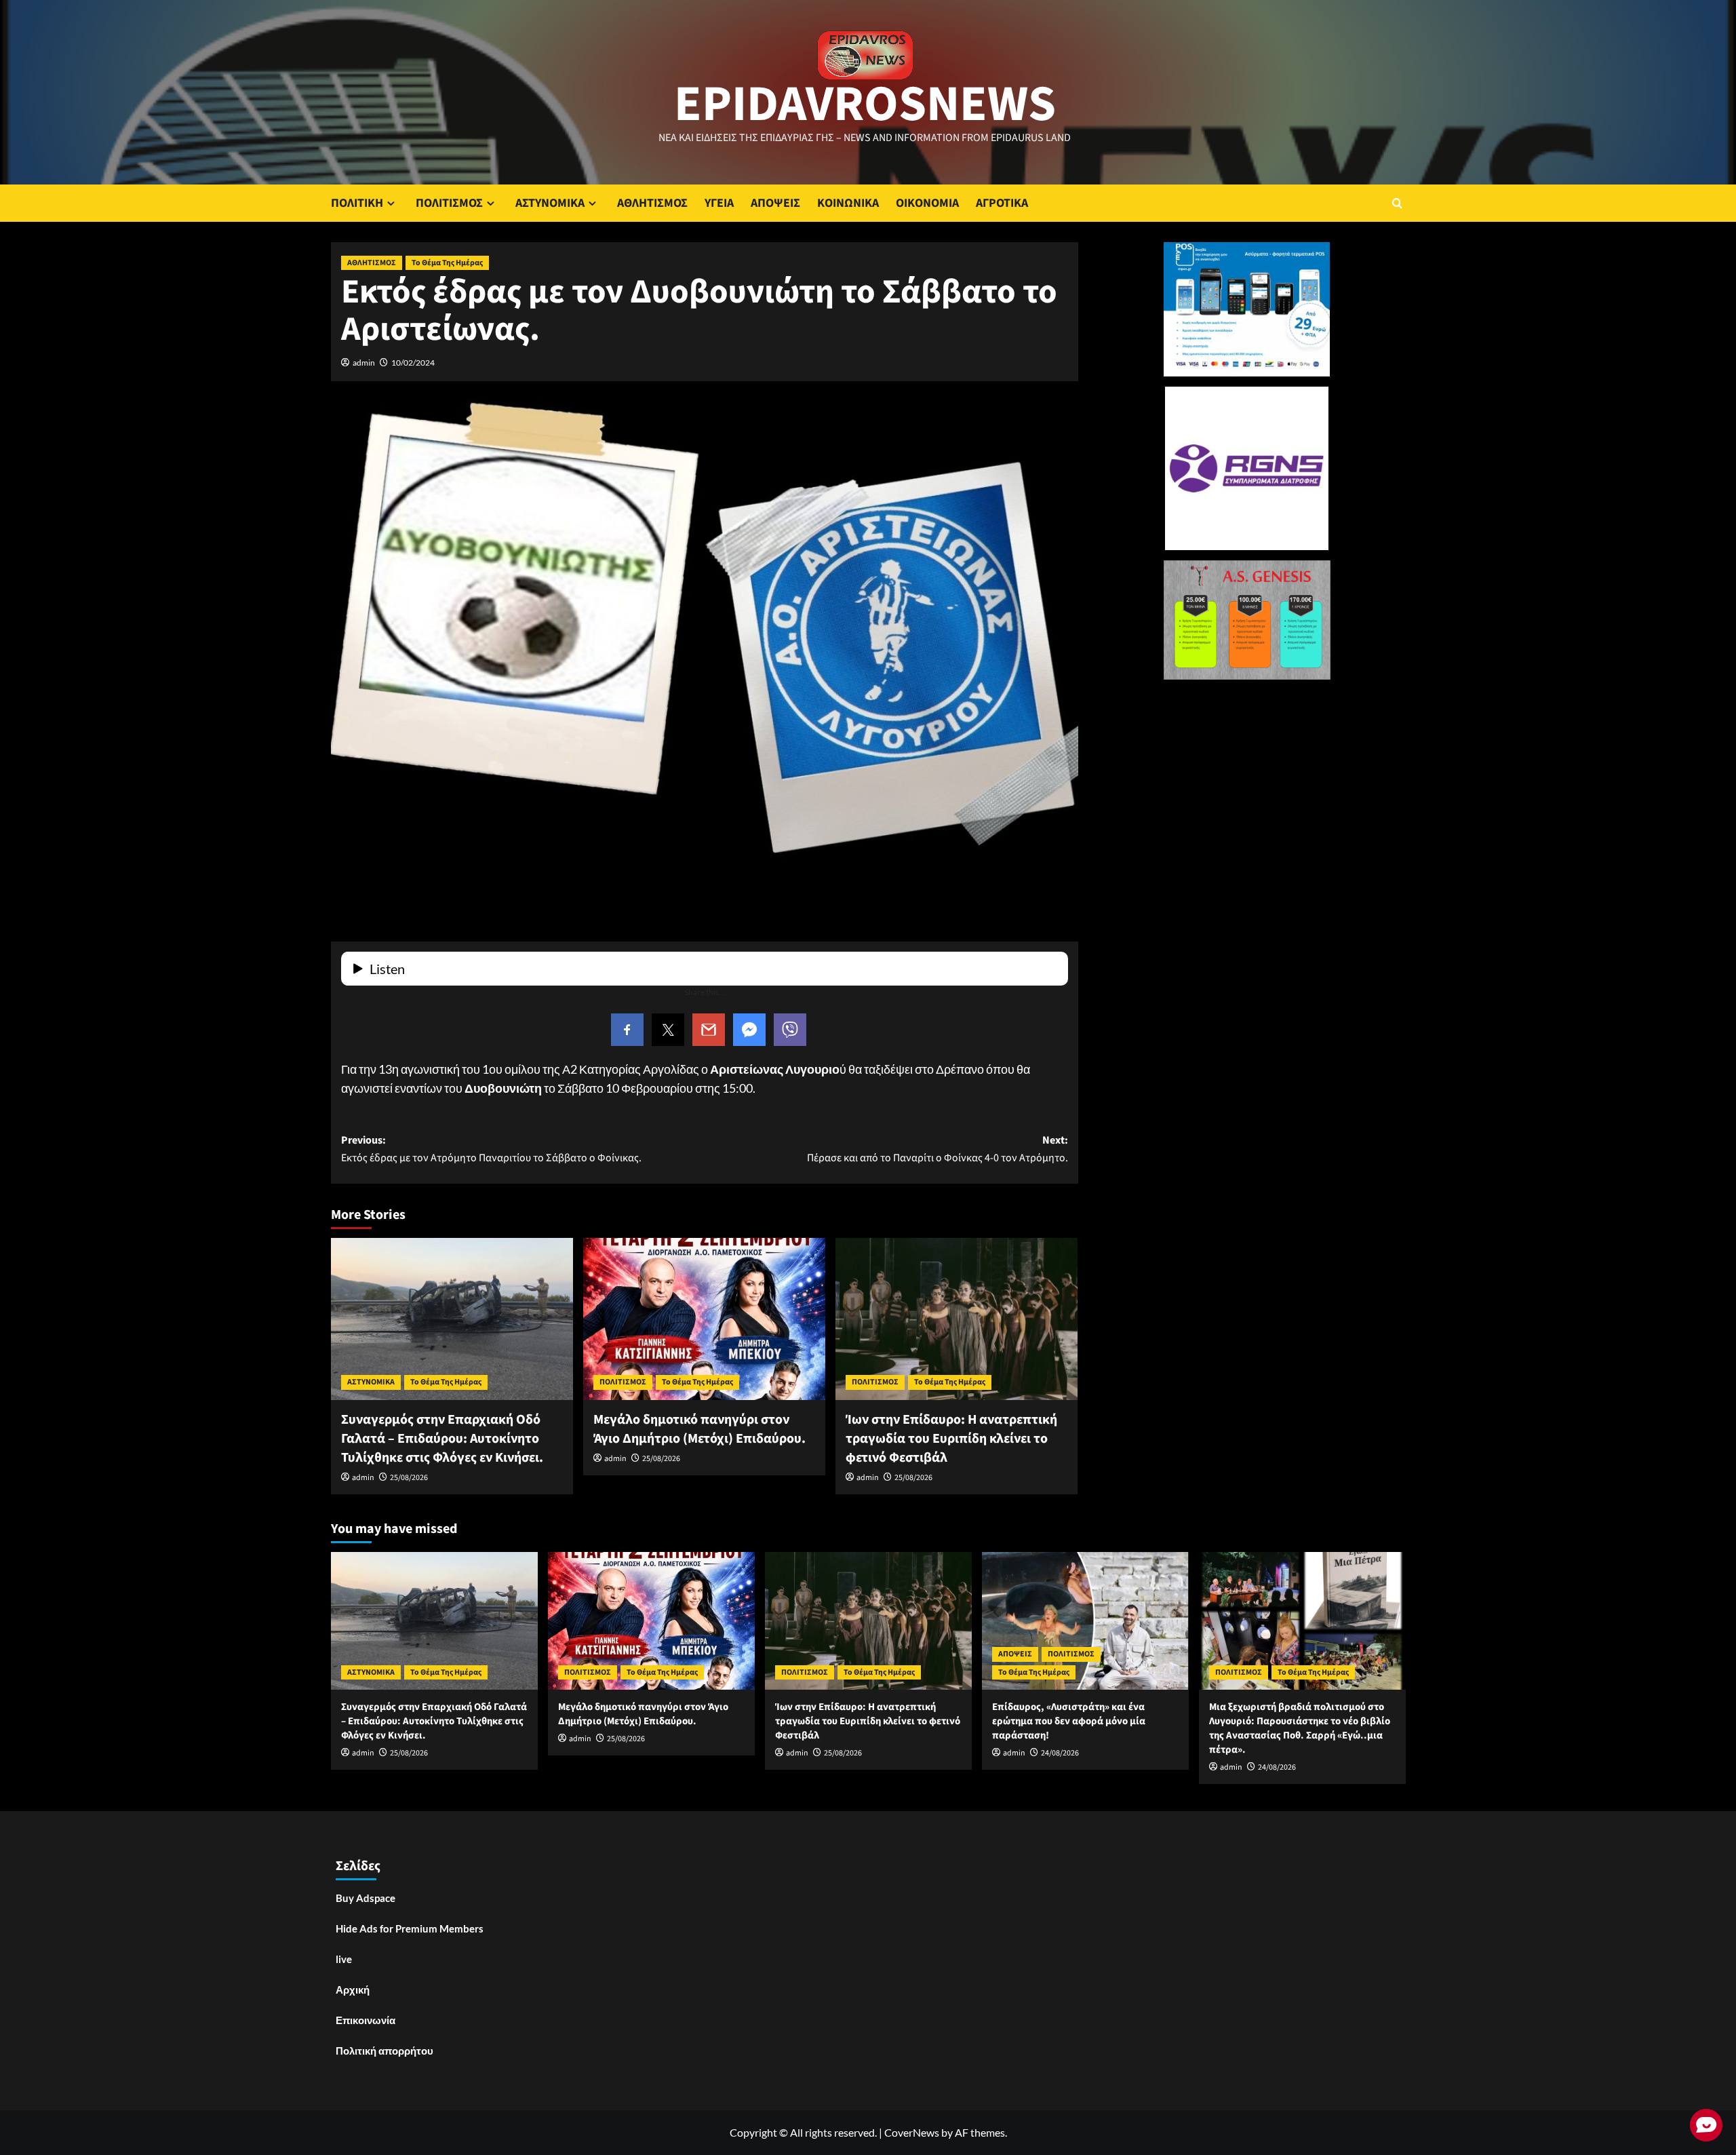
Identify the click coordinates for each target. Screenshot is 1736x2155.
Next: (938, 1149)
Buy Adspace (366, 1898)
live (344, 1959)
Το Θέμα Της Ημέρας (447, 263)
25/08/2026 (409, 1478)
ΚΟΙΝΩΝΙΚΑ (848, 203)
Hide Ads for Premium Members (410, 1928)
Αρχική (353, 1989)
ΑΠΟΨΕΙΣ (775, 203)
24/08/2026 (1060, 1753)
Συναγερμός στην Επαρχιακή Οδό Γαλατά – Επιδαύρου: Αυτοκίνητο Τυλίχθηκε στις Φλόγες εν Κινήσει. (442, 1439)
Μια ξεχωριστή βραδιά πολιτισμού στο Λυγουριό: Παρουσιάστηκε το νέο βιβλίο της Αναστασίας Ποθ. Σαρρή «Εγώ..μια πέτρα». (1300, 1728)
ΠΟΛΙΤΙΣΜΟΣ (449, 203)
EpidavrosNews (865, 104)
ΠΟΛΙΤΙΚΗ (357, 203)
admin (364, 363)
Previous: (491, 1149)
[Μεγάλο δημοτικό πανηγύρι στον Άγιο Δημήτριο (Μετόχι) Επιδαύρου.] (704, 1319)
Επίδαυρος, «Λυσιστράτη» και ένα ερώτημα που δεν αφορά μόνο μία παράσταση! (1069, 1721)
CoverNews (912, 2132)
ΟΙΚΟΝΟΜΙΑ (927, 203)
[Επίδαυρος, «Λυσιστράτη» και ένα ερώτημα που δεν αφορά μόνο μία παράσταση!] (1085, 1621)
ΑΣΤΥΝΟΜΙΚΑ (550, 203)
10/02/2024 (413, 363)
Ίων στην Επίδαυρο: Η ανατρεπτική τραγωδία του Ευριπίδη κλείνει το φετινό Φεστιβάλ (951, 1439)
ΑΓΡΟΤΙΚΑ (1002, 203)
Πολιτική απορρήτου (384, 2051)
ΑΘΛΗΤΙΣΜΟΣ (652, 203)
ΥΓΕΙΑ (719, 203)
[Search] (1397, 203)
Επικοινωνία (366, 2020)
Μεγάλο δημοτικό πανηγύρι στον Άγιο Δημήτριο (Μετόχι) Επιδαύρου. (699, 1429)
